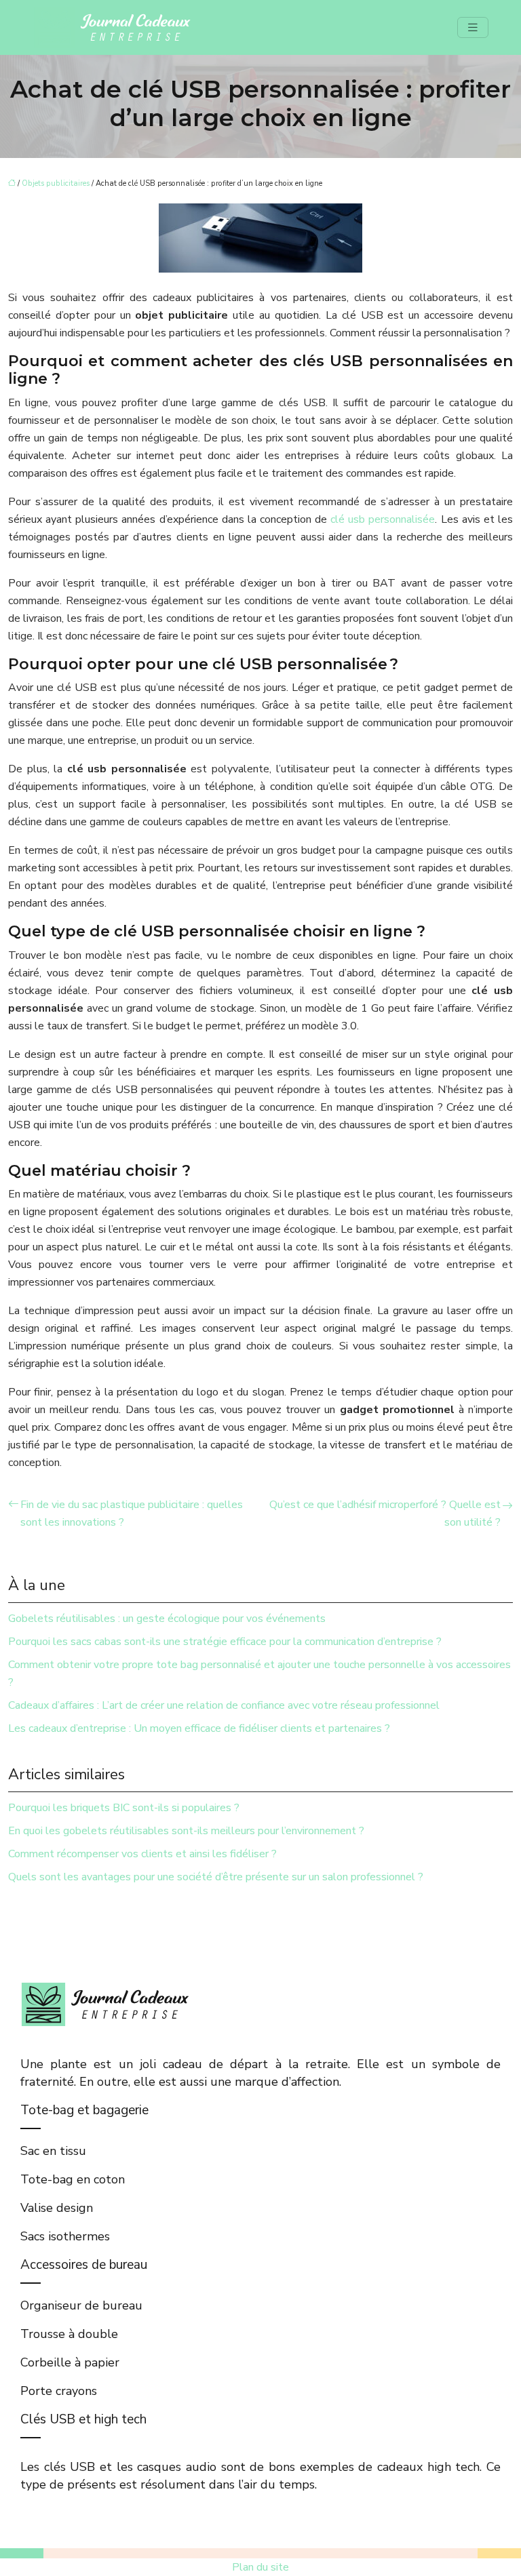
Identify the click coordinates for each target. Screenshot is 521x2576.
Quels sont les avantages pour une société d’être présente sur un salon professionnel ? (216, 1877)
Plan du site (260, 2567)
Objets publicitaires (56, 183)
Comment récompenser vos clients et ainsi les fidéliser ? (142, 1854)
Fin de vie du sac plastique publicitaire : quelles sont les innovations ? (132, 1513)
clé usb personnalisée (383, 519)
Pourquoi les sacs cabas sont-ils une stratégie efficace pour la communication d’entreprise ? (225, 1642)
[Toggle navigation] (473, 28)
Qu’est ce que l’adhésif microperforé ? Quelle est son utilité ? (385, 1513)
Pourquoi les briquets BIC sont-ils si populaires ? (124, 1808)
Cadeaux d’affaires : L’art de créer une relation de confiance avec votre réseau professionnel (224, 1705)
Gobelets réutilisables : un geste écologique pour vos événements (167, 1619)
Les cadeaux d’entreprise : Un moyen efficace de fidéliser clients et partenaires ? (199, 1728)
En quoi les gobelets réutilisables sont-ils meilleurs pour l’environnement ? (186, 1831)
